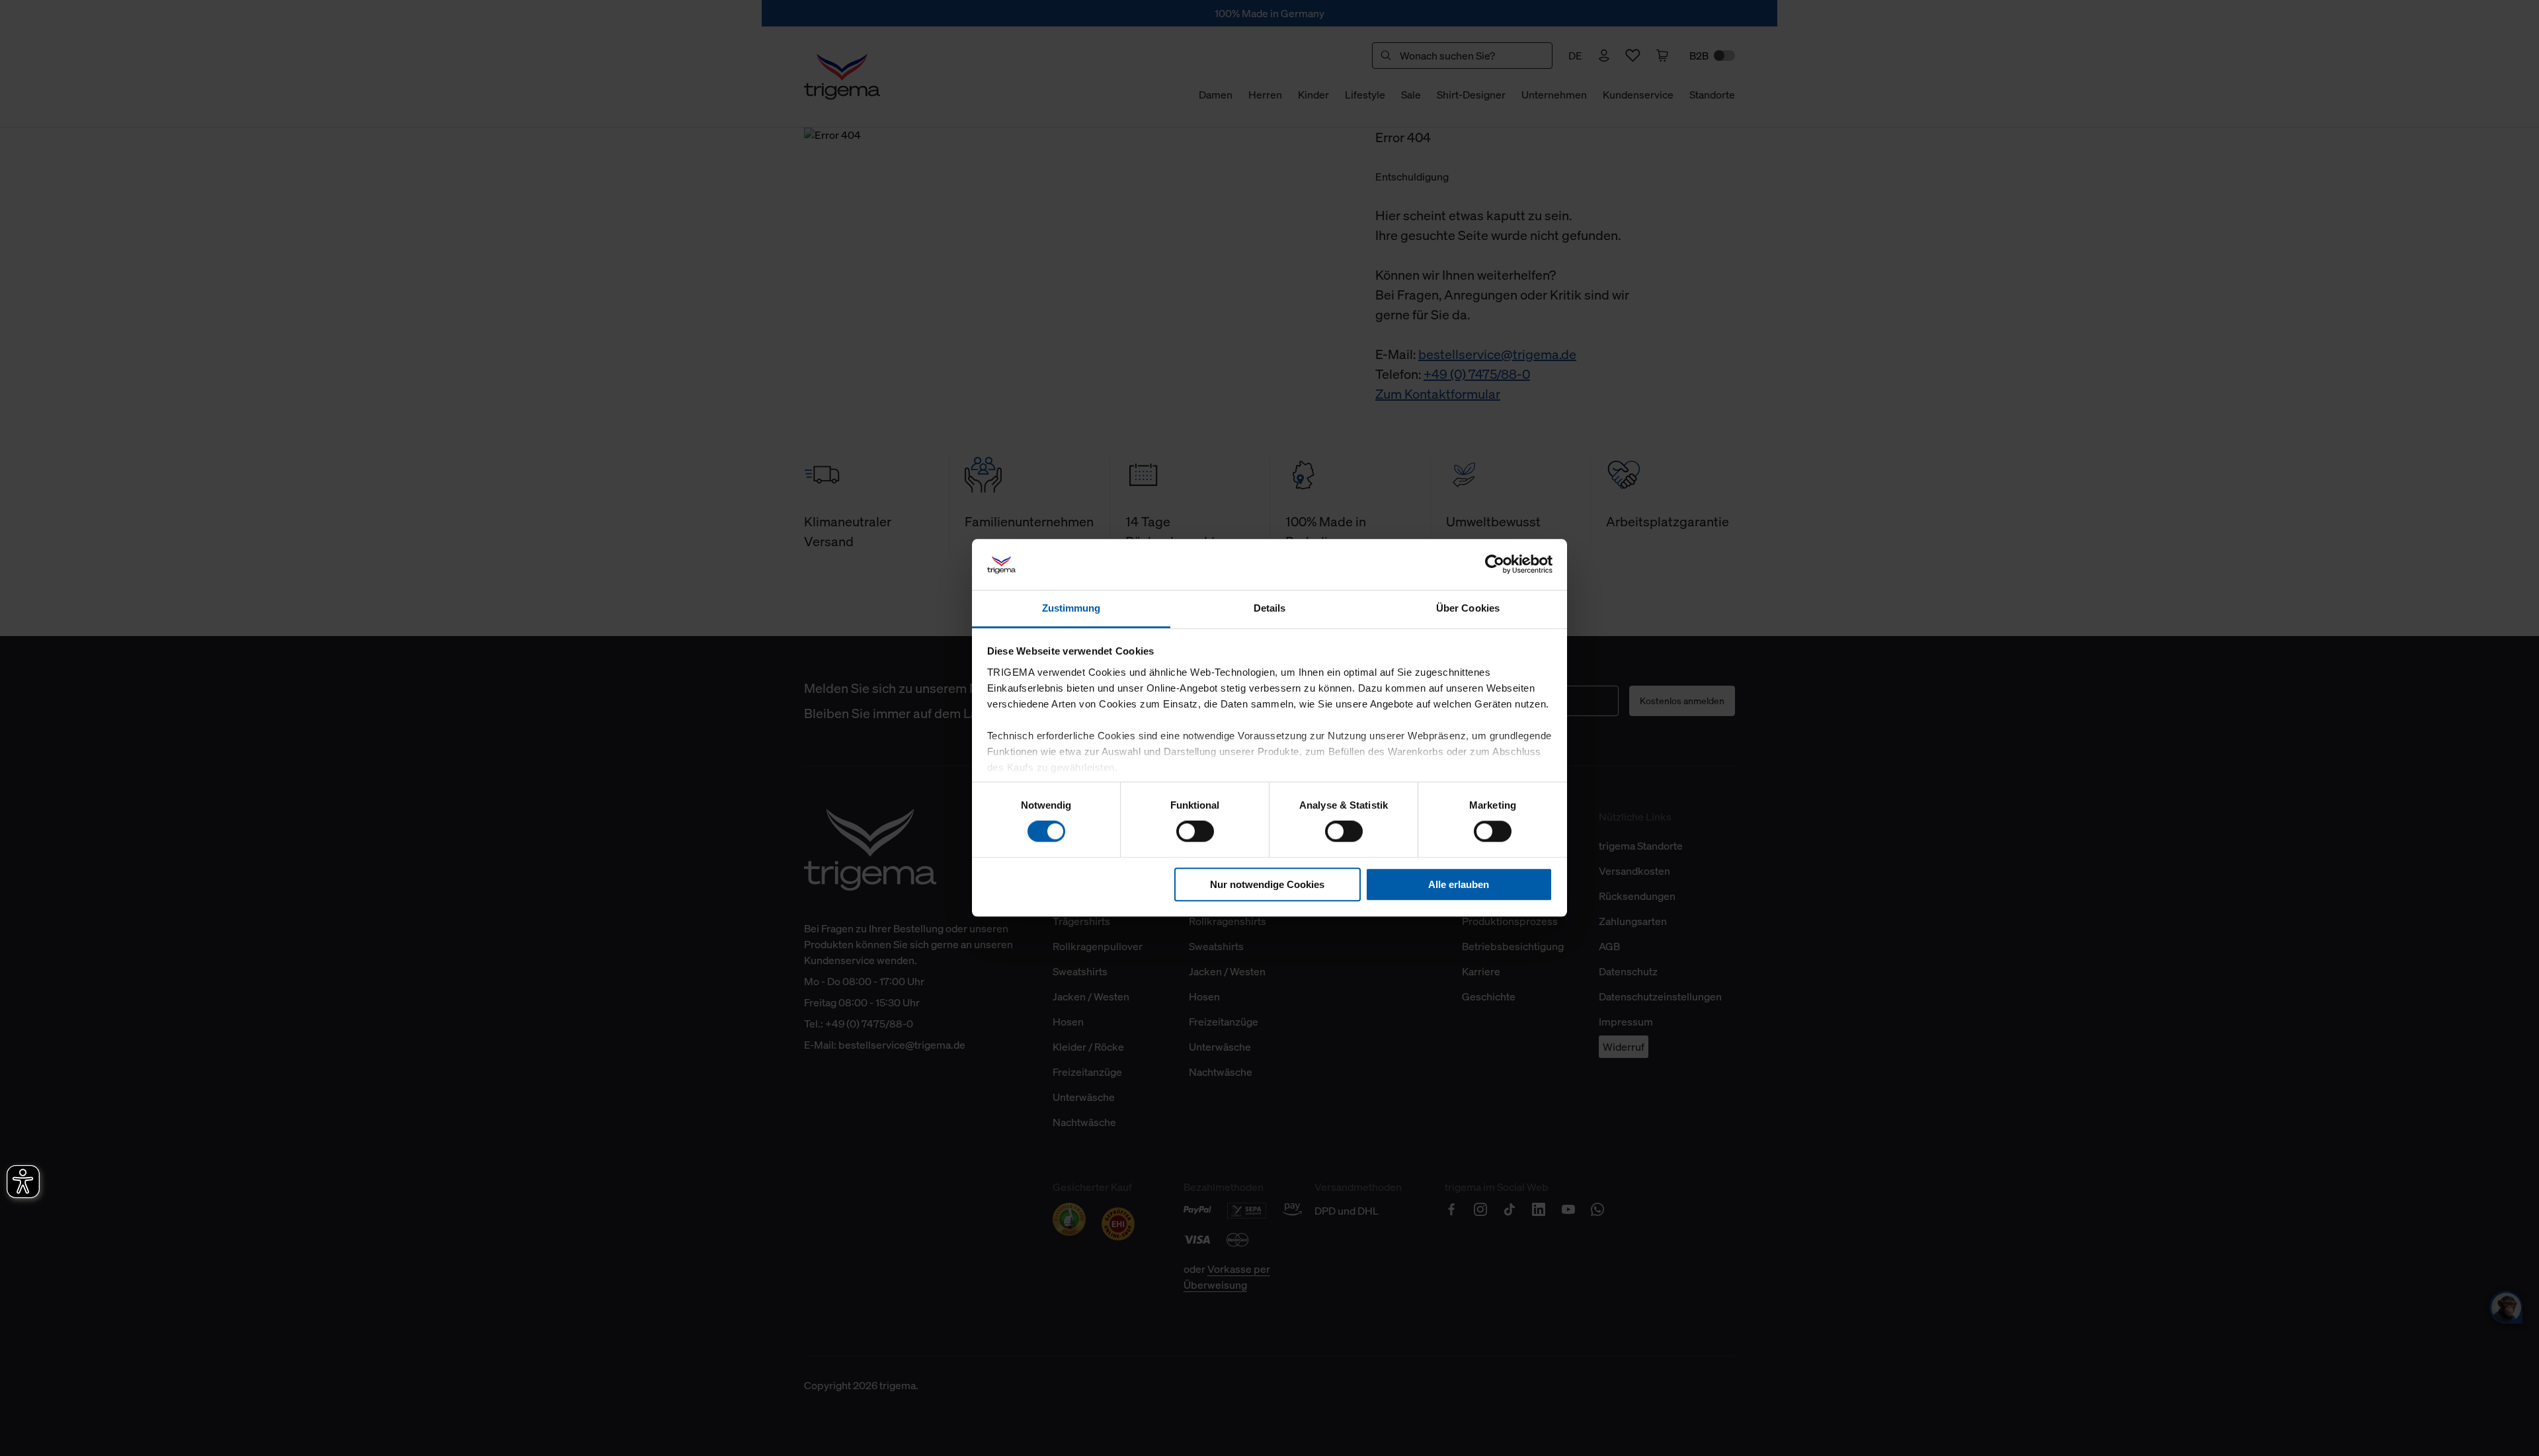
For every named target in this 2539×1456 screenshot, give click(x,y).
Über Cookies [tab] (1468, 608)
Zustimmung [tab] (1071, 608)
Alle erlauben (1459, 884)
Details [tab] (1270, 608)
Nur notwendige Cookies (1267, 884)
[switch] (1195, 831)
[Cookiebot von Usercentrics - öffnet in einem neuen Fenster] (1495, 565)
